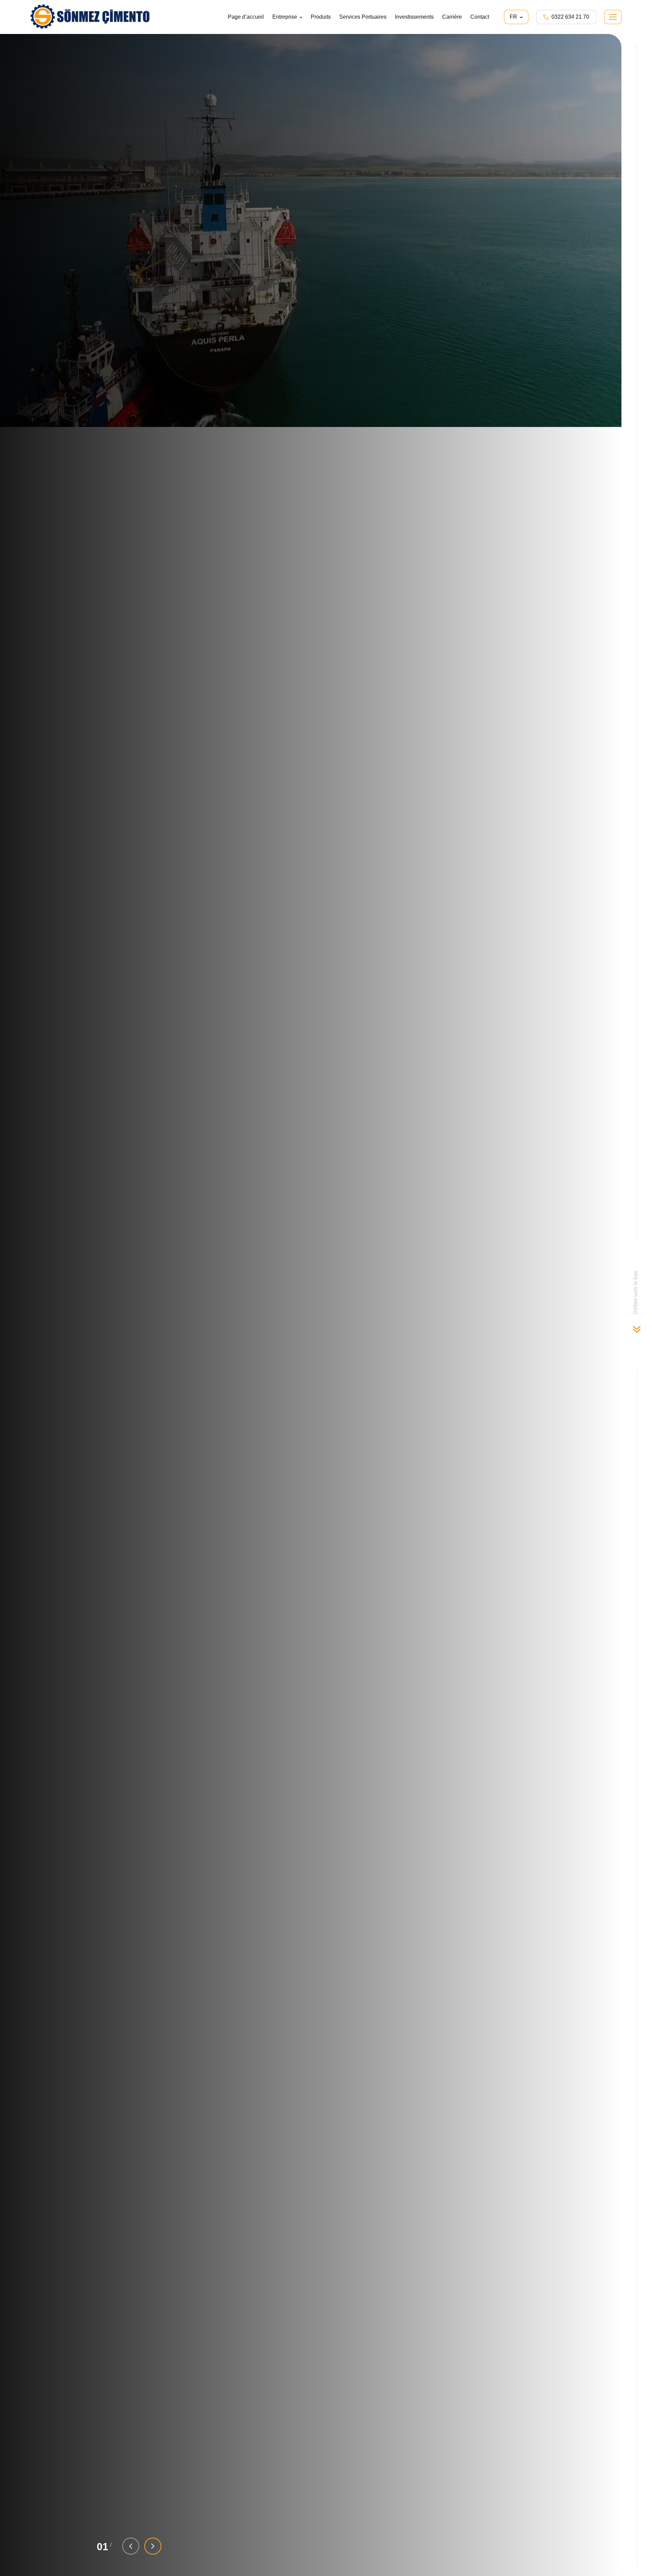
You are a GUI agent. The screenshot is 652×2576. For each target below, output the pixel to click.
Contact (480, 17)
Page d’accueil (246, 17)
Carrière (452, 17)
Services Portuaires (363, 17)
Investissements (414, 17)
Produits (321, 17)
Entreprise (285, 17)
